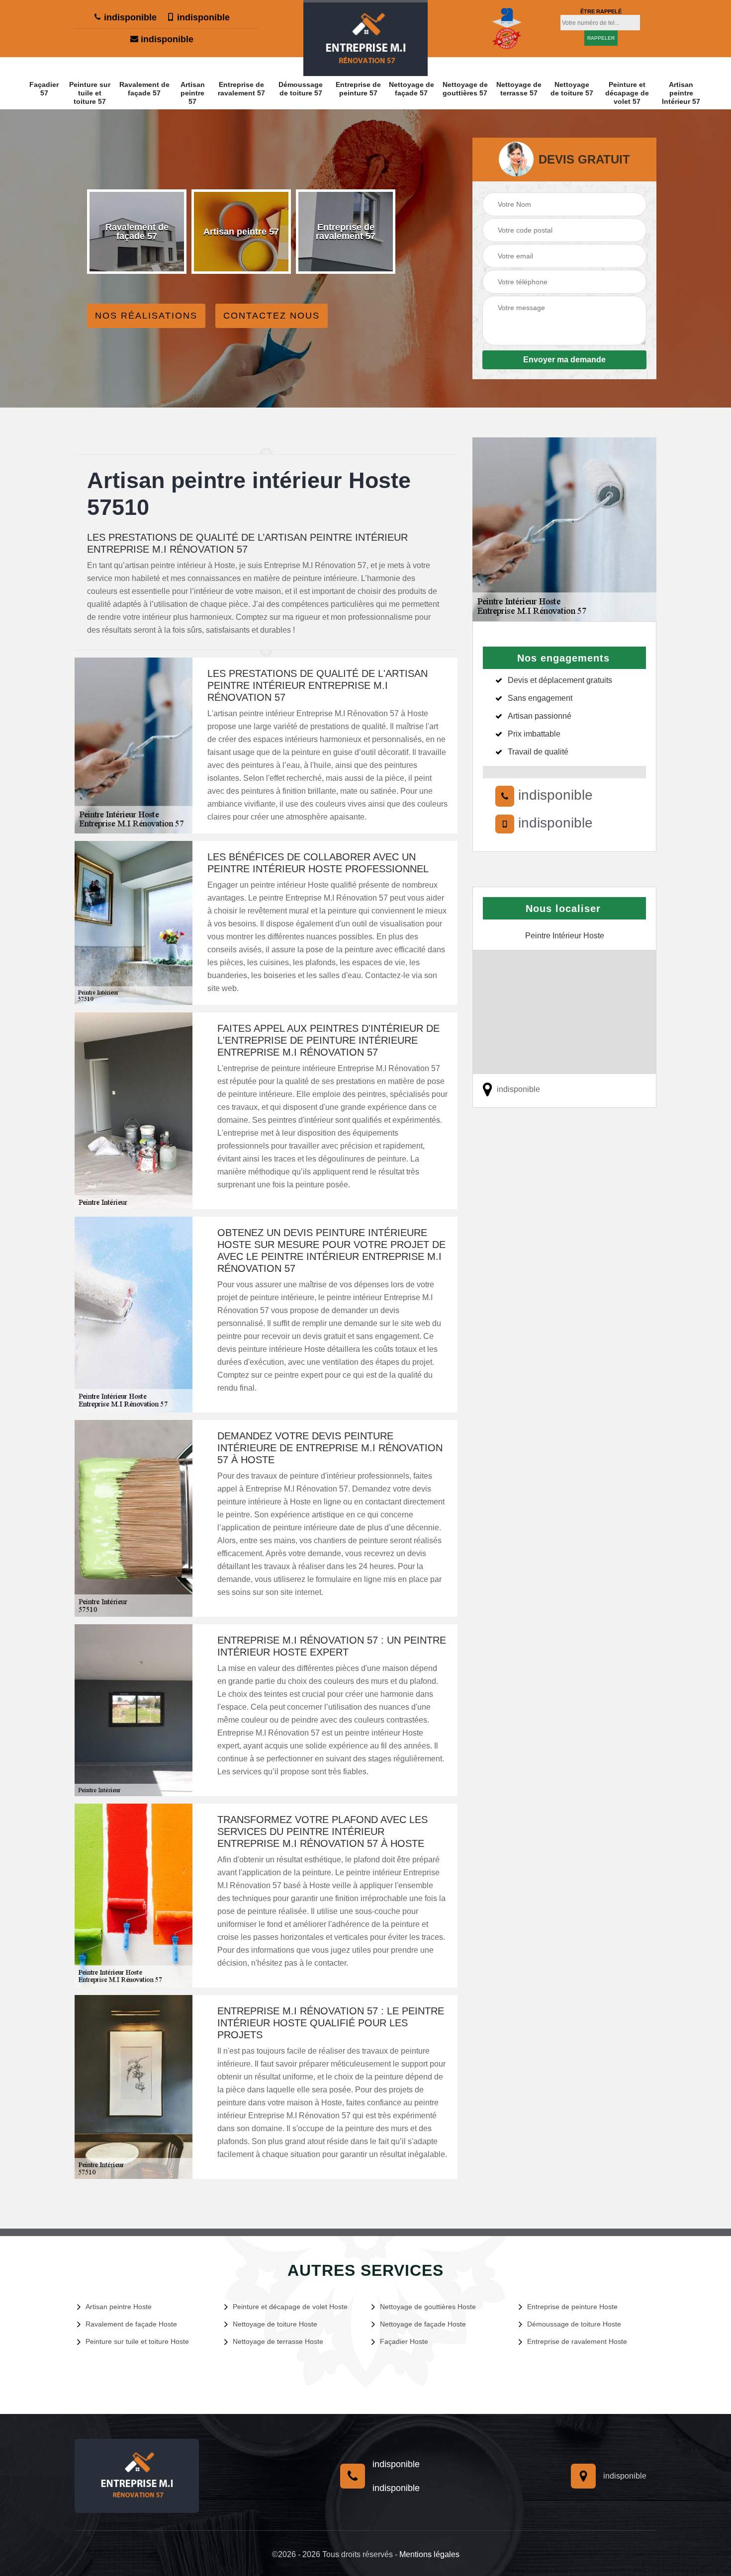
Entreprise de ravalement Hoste (577, 2341)
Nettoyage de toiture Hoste (275, 2324)
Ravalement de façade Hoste (131, 2324)
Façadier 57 (44, 89)
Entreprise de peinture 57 (358, 89)
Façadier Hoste (404, 2341)
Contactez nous (272, 316)
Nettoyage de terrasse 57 (519, 89)
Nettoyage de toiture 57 (572, 89)
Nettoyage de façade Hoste (423, 2324)
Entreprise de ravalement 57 (241, 89)
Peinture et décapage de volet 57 (627, 93)
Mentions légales (429, 2554)
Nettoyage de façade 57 (411, 89)
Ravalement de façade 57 (144, 89)
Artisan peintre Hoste (119, 2307)
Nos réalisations (146, 316)
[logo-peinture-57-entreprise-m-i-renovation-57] (365, 38)
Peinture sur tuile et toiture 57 (90, 93)
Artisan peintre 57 (193, 93)
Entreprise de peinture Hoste (572, 2307)
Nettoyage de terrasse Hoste (278, 2341)
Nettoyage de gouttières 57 (465, 89)
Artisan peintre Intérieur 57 (681, 93)
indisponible (129, 17)
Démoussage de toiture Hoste (574, 2324)
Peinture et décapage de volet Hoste (290, 2307)
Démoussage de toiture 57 (301, 89)
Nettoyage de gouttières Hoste (428, 2307)
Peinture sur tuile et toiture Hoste (137, 2341)
